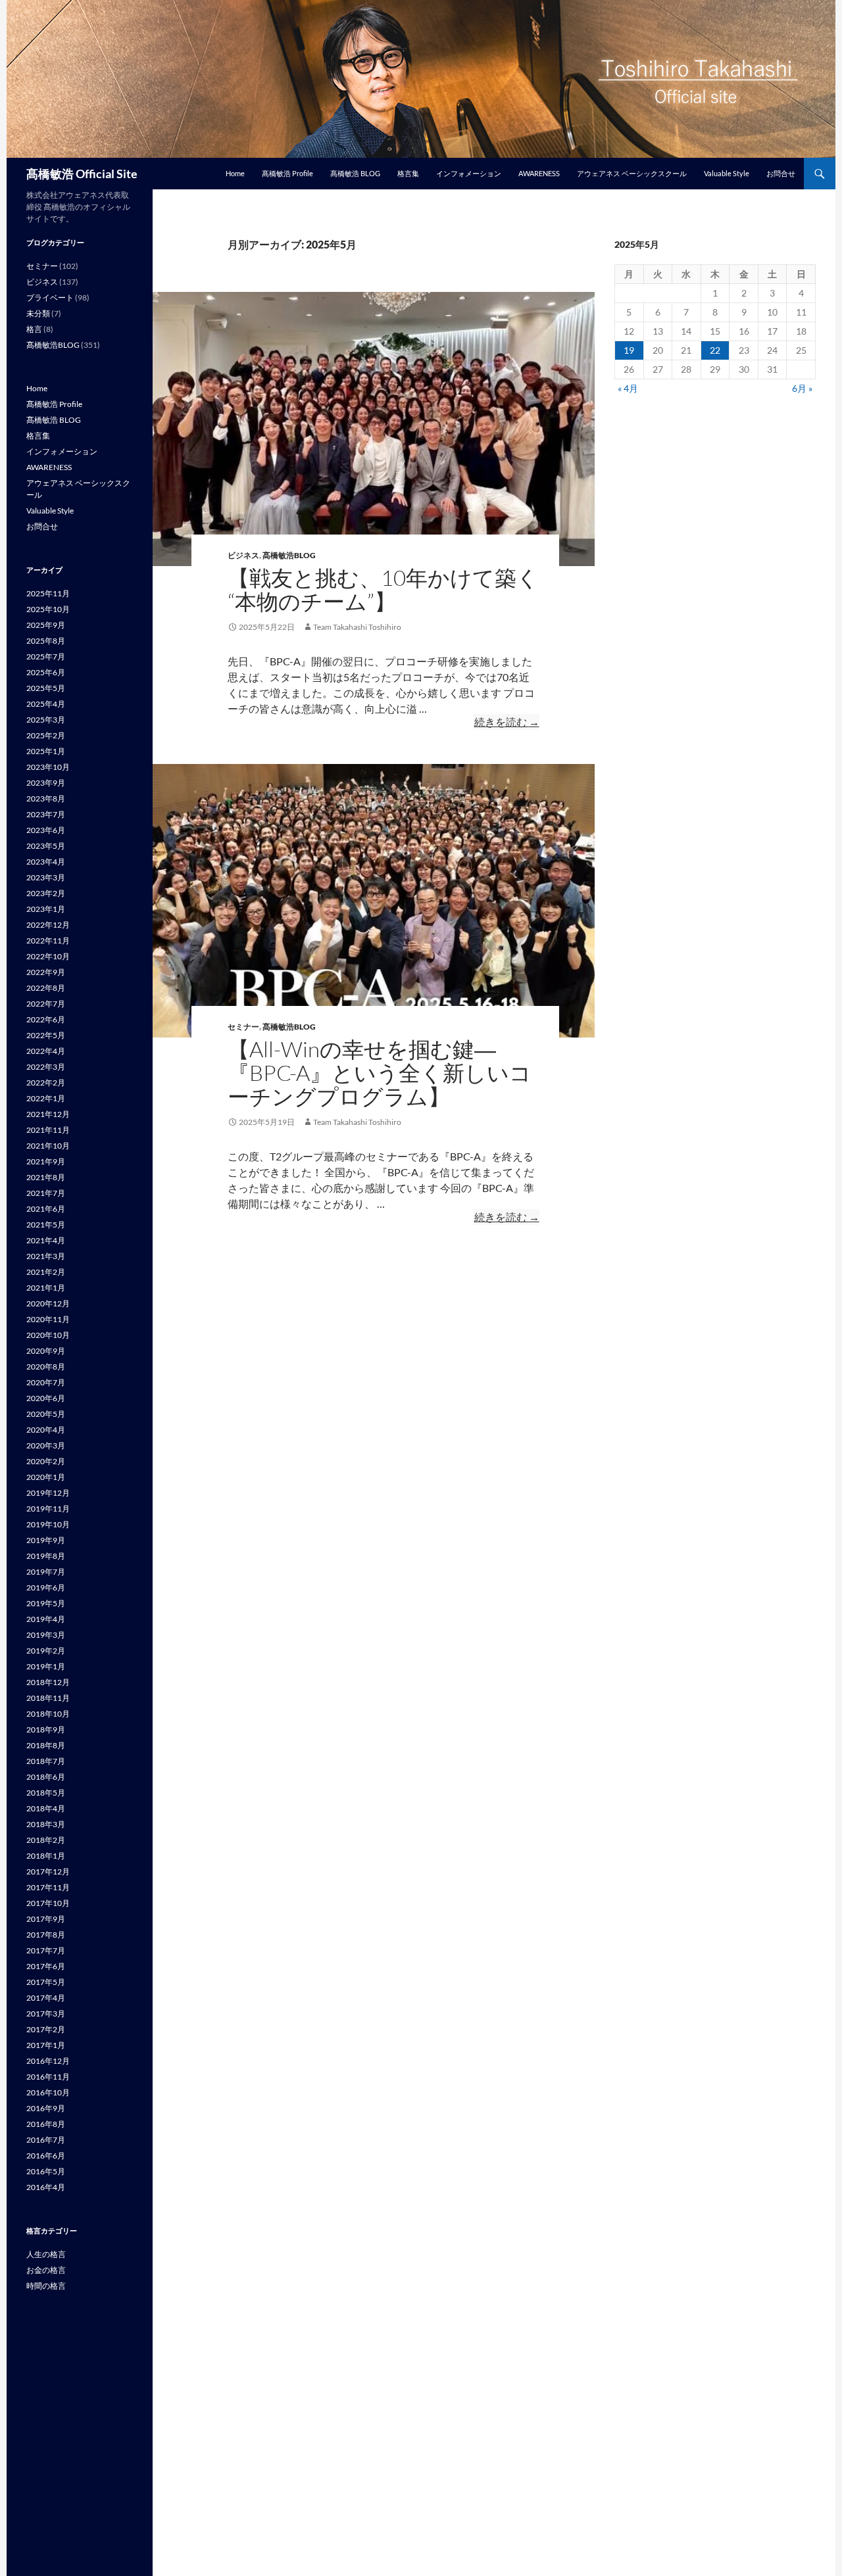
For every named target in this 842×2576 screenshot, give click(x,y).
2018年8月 (46, 1745)
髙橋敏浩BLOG (289, 555)
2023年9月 (46, 783)
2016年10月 (48, 2092)
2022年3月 (46, 1067)
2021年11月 (48, 1130)
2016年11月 (48, 2077)
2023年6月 (46, 830)
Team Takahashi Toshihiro (357, 627)
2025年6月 (46, 672)
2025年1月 (46, 751)
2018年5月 (46, 1793)
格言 (34, 329)
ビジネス (243, 555)
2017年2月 (46, 2029)
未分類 (38, 313)
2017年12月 (48, 1872)
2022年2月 (46, 1083)
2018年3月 (46, 1824)
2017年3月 (46, 2014)
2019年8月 (46, 1556)
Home (235, 173)
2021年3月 (46, 1256)
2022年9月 (46, 972)
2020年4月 (46, 1430)
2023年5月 (46, 846)
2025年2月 (46, 735)
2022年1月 (46, 1098)
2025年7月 (46, 656)
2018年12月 (48, 1682)
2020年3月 (46, 1445)
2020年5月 (46, 1414)
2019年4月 (46, 1619)
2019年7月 (46, 1572)
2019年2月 (46, 1651)
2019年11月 (48, 1509)
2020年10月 (48, 1335)
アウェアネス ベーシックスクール (632, 173)
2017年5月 (46, 1982)
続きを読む (507, 722)
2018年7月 (46, 1761)
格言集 (408, 173)
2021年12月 (48, 1114)
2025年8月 (46, 641)
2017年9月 (46, 1919)
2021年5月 (46, 1225)
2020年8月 (46, 1367)
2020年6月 (46, 1398)
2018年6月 (46, 1777)
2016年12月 (48, 2061)
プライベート (50, 298)
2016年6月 (46, 2156)
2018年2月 (46, 1840)
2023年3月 (46, 877)
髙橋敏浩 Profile (287, 173)
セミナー (243, 1027)
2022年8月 (46, 988)
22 (715, 350)
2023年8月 (46, 799)
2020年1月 (46, 1477)
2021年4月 (46, 1240)
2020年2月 (46, 1461)
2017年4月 (46, 1998)
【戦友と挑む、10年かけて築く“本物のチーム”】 (383, 589)
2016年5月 (46, 2171)
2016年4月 (46, 2187)
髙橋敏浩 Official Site (82, 174)
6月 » (802, 388)
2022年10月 (48, 956)
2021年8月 (46, 1177)
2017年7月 (46, 1950)
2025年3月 (46, 720)
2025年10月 (48, 609)
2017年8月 (46, 1935)
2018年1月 (46, 1856)
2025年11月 (48, 593)
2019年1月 (46, 1666)
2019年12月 (48, 1493)
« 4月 (628, 388)
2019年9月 (46, 1540)
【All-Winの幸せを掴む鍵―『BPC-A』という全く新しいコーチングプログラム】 (380, 1073)
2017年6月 (46, 1966)
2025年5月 (46, 688)
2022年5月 (46, 1035)
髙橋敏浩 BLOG (355, 173)
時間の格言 (46, 2286)
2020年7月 (46, 1382)
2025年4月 (46, 704)
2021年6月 (46, 1209)
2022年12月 (48, 925)
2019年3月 (46, 1635)
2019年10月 (48, 1524)
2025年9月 (46, 625)
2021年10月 (48, 1146)
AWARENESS (539, 173)
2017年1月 (46, 2045)
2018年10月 (48, 1714)
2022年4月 (46, 1051)
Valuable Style (727, 173)
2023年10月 (48, 767)
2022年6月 (46, 1019)
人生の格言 (46, 2254)
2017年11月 (48, 1887)
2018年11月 (48, 1698)
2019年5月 (46, 1603)
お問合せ (781, 173)
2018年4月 (46, 1808)
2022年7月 (46, 1004)
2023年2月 (46, 893)
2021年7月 (46, 1193)
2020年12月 (48, 1303)
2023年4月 (46, 862)
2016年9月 (46, 2108)
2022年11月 (48, 941)
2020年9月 (46, 1351)
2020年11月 (48, 1319)
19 (629, 350)
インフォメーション (469, 173)
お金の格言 (46, 2270)
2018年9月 (46, 1729)
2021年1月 (46, 1288)
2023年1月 (46, 909)
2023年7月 (46, 814)
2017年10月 (48, 1903)
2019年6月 (46, 1587)
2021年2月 (46, 1272)
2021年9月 (46, 1161)
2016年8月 (46, 2124)
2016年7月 (46, 2140)
